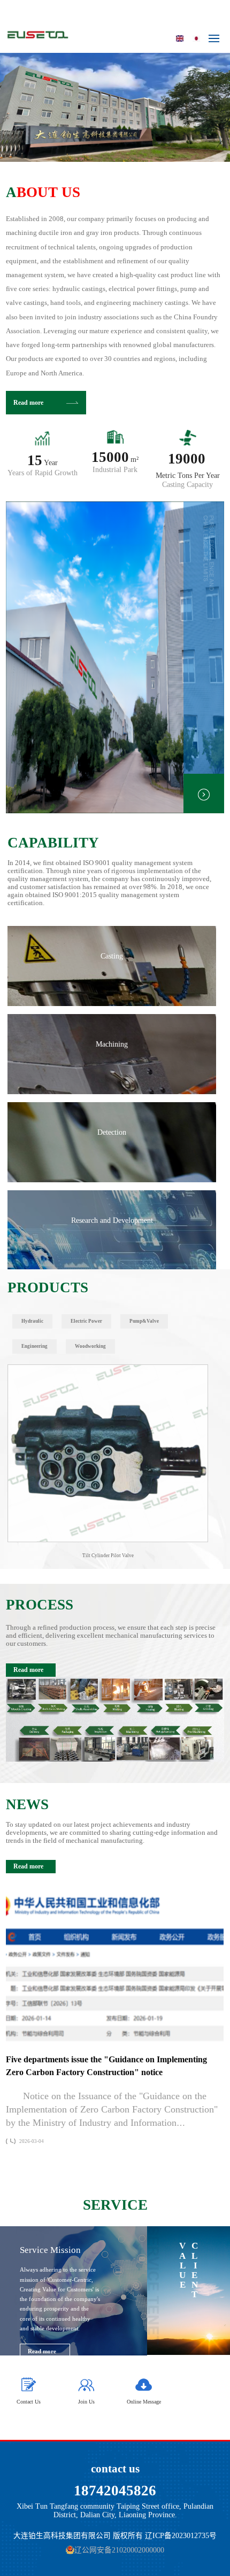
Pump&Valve (144, 1321)
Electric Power (86, 1321)
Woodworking (90, 1346)
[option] (115, 107)
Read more (28, 403)
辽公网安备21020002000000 (119, 2550)
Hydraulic (32, 1321)
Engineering (34, 1346)
